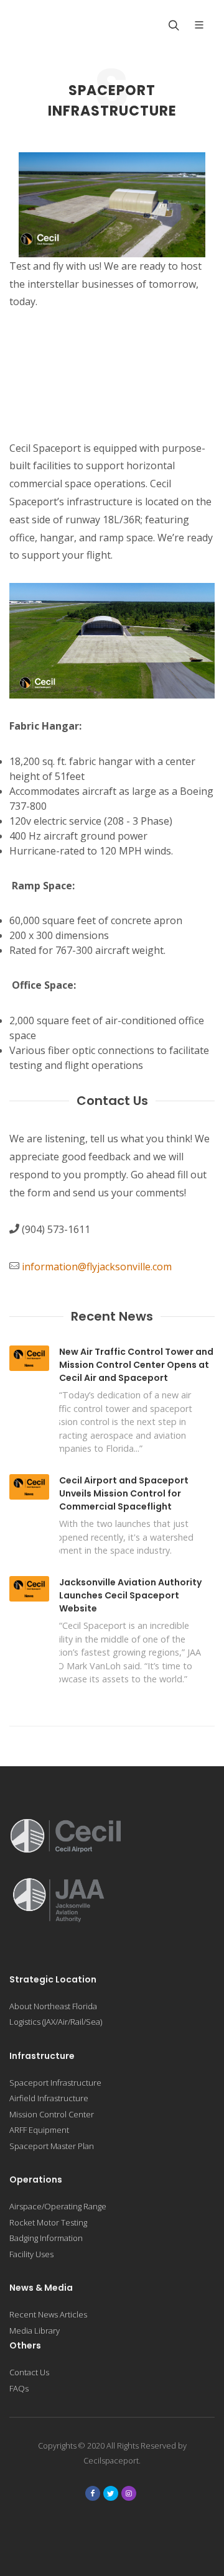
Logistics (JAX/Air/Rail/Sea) (56, 2022)
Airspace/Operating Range (58, 2206)
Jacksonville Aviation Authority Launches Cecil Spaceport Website (130, 1595)
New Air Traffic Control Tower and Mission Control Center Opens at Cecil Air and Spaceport (136, 1365)
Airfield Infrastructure (49, 2098)
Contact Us (29, 2372)
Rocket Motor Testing (48, 2222)
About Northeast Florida (53, 2006)
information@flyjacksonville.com (97, 1267)
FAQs (19, 2388)
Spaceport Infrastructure (55, 2083)
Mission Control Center (52, 2114)
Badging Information (46, 2238)
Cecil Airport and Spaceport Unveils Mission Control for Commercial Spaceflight (124, 1493)
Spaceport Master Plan (52, 2146)
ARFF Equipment (39, 2130)
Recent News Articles (48, 2314)
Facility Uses (31, 2254)
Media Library (35, 2331)
